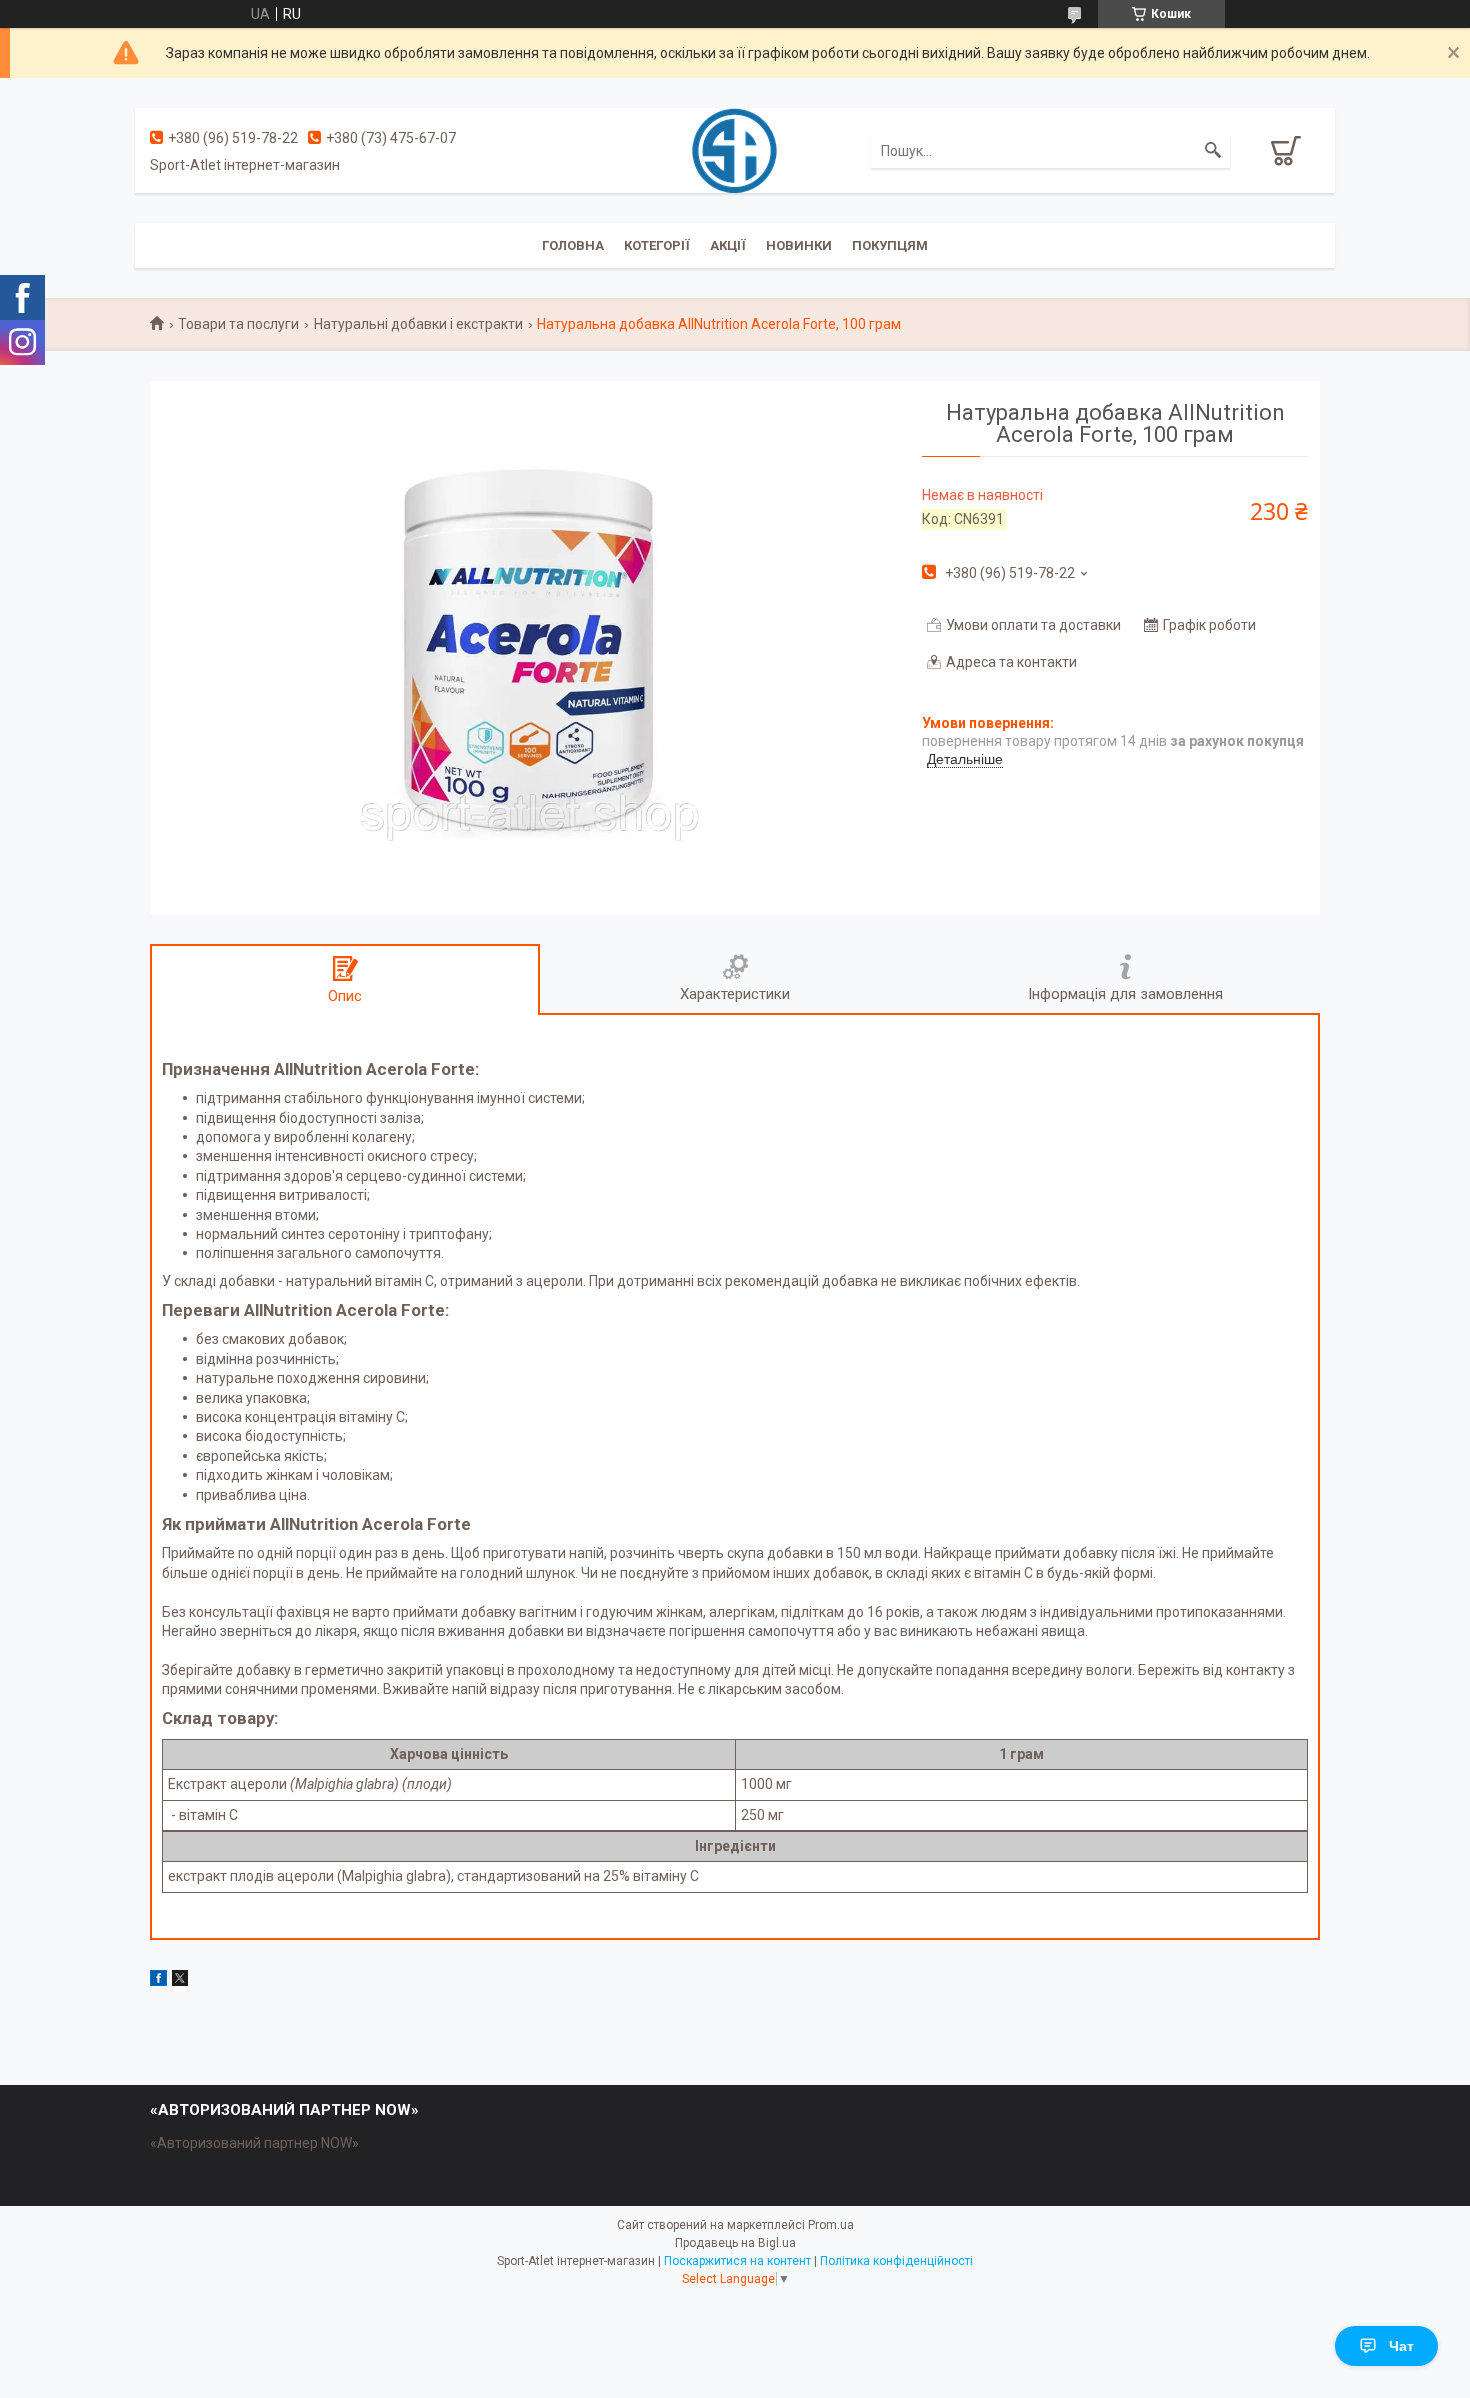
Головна (573, 245)
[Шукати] (1213, 151)
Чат (1401, 2346)
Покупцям (890, 245)
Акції (728, 245)
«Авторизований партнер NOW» (254, 2143)
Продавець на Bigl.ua (735, 2243)
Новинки (799, 245)
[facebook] (158, 1981)
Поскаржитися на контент (737, 2261)
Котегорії (657, 245)
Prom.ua (831, 2225)
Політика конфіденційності (896, 2261)
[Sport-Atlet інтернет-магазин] (734, 149)
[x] (180, 1981)
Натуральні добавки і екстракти (418, 324)
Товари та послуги (238, 324)
